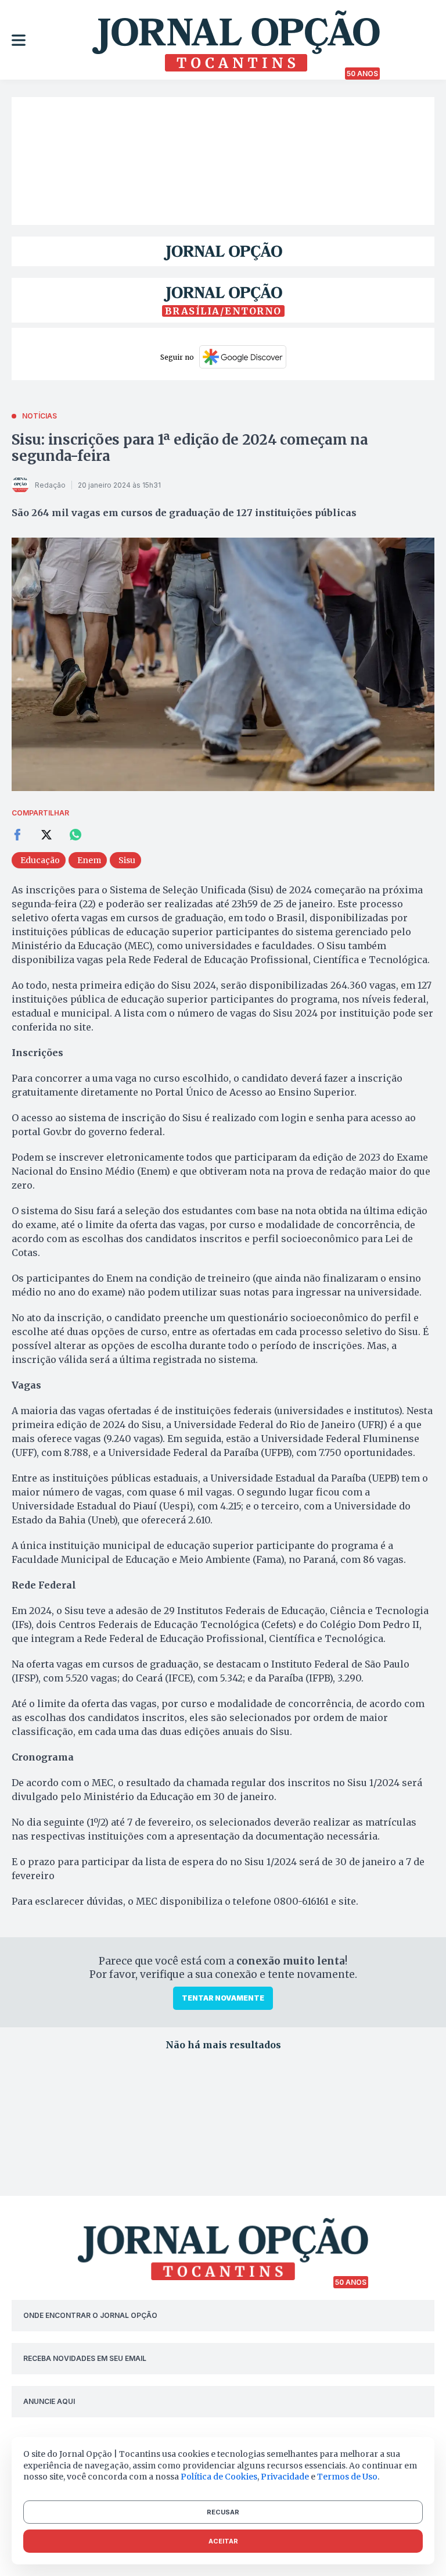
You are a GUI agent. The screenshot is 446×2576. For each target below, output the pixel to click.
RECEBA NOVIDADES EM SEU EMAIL (85, 2358)
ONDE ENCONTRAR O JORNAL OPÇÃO (90, 2315)
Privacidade (285, 2477)
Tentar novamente (223, 1998)
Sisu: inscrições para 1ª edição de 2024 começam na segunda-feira (190, 448)
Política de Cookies (219, 2477)
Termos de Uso (347, 2477)
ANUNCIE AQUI (49, 2401)
